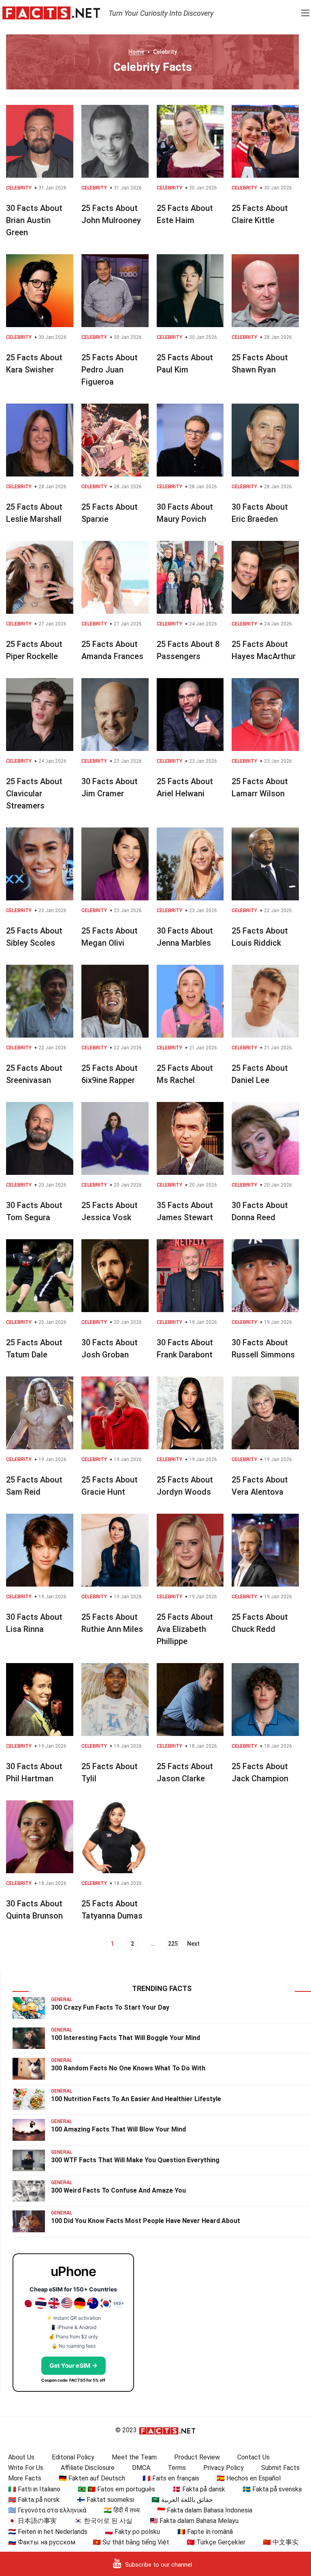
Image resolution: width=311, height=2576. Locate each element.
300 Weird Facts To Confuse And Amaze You (118, 2190)
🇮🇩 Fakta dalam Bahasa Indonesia (205, 2510)
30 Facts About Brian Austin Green (34, 220)
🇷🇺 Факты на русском (42, 2542)
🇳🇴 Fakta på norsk (34, 2500)
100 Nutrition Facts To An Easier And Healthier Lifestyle (136, 2099)
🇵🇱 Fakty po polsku (132, 2532)
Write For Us (26, 2468)
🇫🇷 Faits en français (171, 2478)
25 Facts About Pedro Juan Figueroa (110, 370)
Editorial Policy (73, 2457)
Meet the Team (134, 2457)
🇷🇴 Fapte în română (205, 2532)
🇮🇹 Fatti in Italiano (34, 2489)
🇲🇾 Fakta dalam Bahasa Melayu (194, 2521)
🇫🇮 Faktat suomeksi (105, 2500)
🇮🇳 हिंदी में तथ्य (122, 2510)
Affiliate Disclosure (88, 2468)
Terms (177, 2468)
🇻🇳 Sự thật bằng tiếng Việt (131, 2542)
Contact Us (253, 2457)
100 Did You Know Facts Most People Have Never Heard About (146, 2221)
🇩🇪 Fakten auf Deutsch (92, 2478)
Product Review (197, 2457)
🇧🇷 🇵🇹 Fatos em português (116, 2489)
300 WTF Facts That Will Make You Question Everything (135, 2160)
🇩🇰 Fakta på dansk (199, 2489)
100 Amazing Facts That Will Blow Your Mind (118, 2129)
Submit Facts (280, 2468)
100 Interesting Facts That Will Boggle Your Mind (126, 2038)
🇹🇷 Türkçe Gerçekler (216, 2542)
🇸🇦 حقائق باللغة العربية (182, 2500)
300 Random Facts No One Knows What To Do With (128, 2068)
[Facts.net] (51, 13)
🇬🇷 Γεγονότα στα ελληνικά (47, 2510)
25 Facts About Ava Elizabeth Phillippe (185, 1629)
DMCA (141, 2468)
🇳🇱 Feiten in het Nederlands (48, 2532)
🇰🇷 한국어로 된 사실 (103, 2521)
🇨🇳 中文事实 (281, 2542)
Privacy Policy (224, 2468)
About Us (21, 2457)
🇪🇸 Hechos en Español (249, 2478)
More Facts (25, 2478)
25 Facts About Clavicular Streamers (34, 793)
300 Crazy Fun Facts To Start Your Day (110, 2007)
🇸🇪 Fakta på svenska (272, 2489)
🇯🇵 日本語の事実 (32, 2521)
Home (136, 52)
